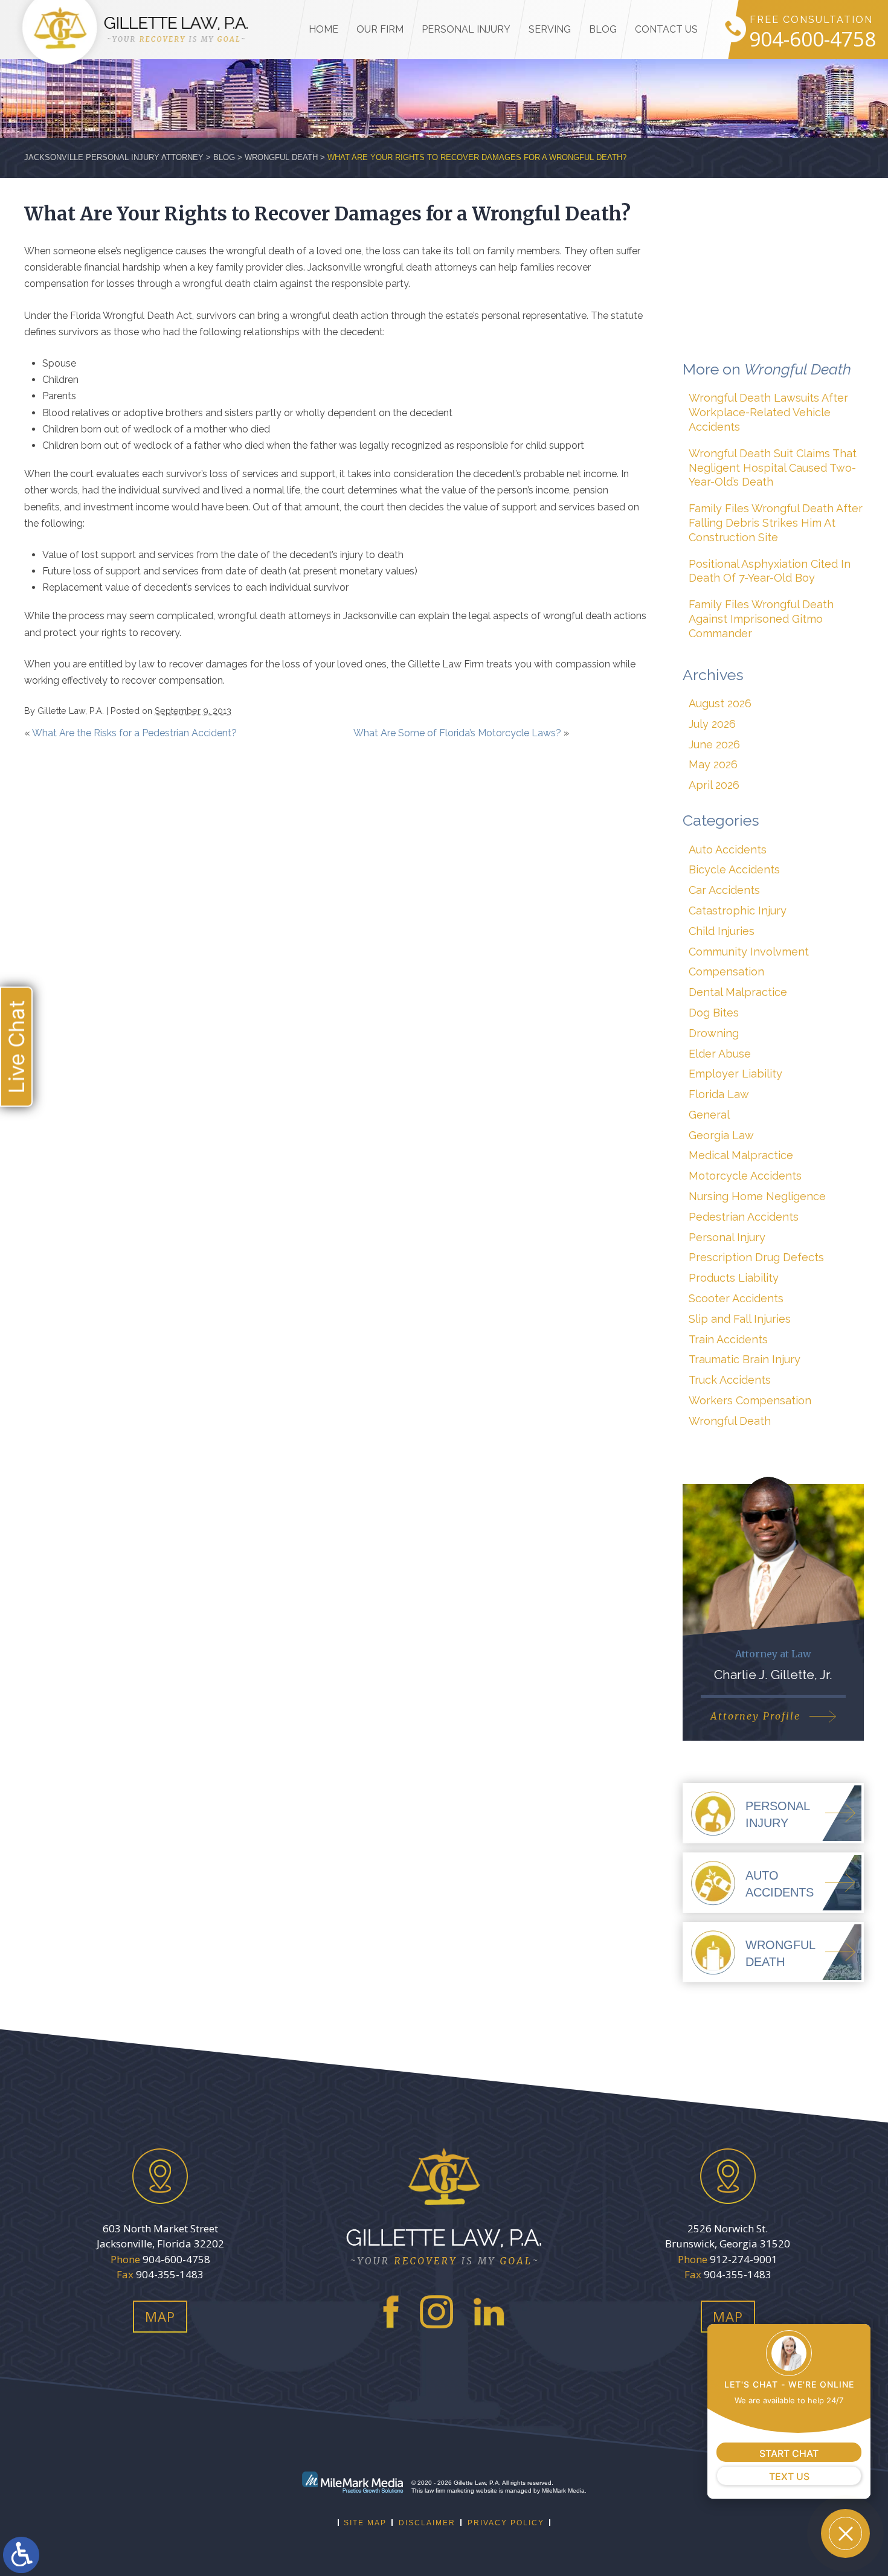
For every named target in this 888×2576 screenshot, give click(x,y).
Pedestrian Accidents (744, 1217)
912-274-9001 (744, 2259)
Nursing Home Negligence (757, 1196)
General (709, 1115)
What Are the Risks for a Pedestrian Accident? (134, 733)
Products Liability (734, 1278)
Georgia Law (721, 1135)
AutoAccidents (780, 1884)
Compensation (726, 972)
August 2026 (720, 703)
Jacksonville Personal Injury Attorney (114, 157)
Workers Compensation (750, 1400)
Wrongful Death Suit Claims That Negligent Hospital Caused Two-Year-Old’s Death (773, 468)
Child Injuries (722, 931)
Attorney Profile (755, 1716)
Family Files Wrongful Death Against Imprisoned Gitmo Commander (761, 619)
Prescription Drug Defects (756, 1257)
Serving (550, 29)
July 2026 (712, 724)
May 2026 (713, 764)
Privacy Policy (506, 2523)
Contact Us (666, 29)
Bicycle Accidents (734, 869)
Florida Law (719, 1094)
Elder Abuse (720, 1054)
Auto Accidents (728, 850)
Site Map (365, 2523)
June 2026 (714, 744)
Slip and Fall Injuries (740, 1319)
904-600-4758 (812, 40)
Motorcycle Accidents (745, 1176)
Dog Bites (714, 1013)
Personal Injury (466, 29)
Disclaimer (427, 2523)
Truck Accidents (730, 1380)
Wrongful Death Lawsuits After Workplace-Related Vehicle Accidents (768, 412)
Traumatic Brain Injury (745, 1359)
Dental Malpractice (738, 992)
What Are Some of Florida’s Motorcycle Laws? (457, 733)
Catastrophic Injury (738, 911)
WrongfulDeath (780, 1953)
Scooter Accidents (736, 1298)
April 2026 (714, 785)
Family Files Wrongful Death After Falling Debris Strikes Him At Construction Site (776, 523)
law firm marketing (449, 2491)
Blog (603, 29)
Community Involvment (749, 952)
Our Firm (380, 29)
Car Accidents (724, 890)
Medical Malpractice (741, 1155)
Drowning (714, 1033)
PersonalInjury (778, 1814)
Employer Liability (735, 1074)
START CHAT (789, 2453)
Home (323, 29)
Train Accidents (728, 1339)
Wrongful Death (281, 157)
